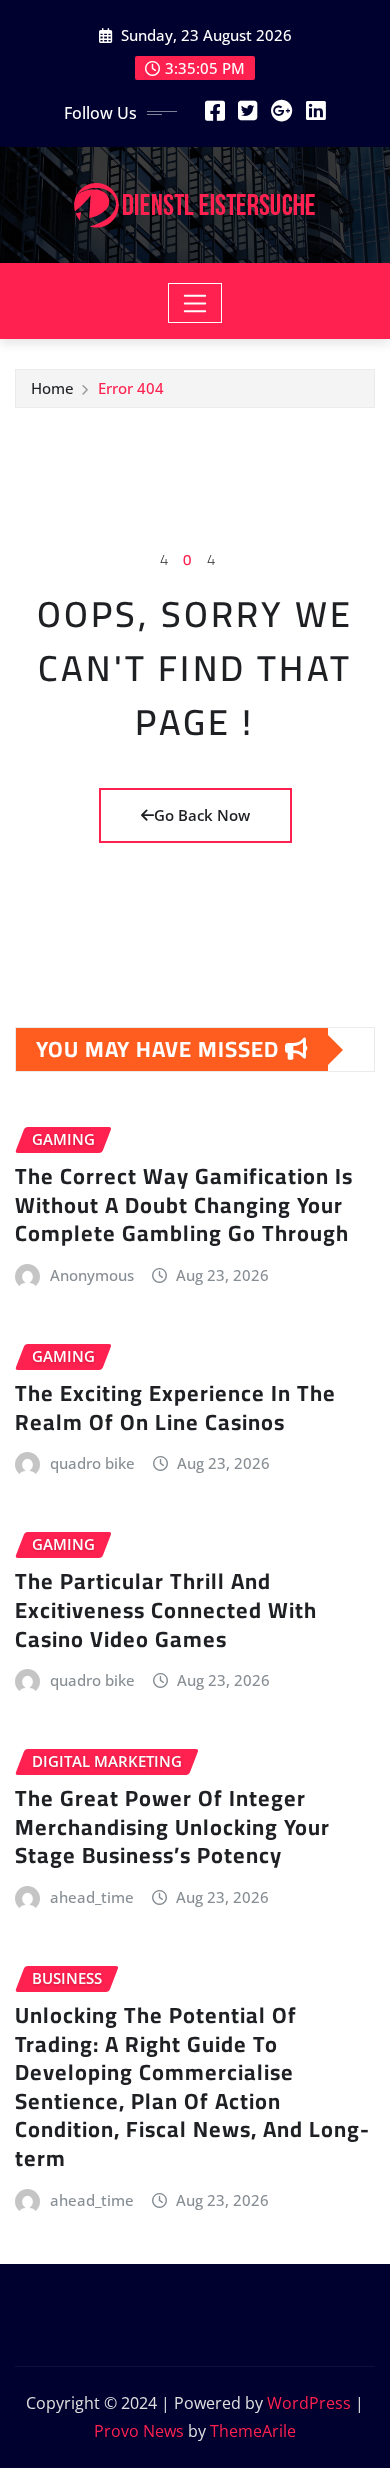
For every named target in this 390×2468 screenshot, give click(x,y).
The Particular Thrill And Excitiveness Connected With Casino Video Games (166, 1609)
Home (52, 388)
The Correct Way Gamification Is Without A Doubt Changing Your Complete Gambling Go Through (184, 1204)
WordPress (309, 2403)
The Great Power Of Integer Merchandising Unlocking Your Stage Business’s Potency (172, 1826)
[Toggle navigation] (195, 303)
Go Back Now (202, 815)
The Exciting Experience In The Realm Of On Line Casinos (175, 1407)
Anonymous (92, 1275)
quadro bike (92, 1463)
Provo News (139, 2431)
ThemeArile (253, 2431)
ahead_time (92, 1897)
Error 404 (131, 388)
